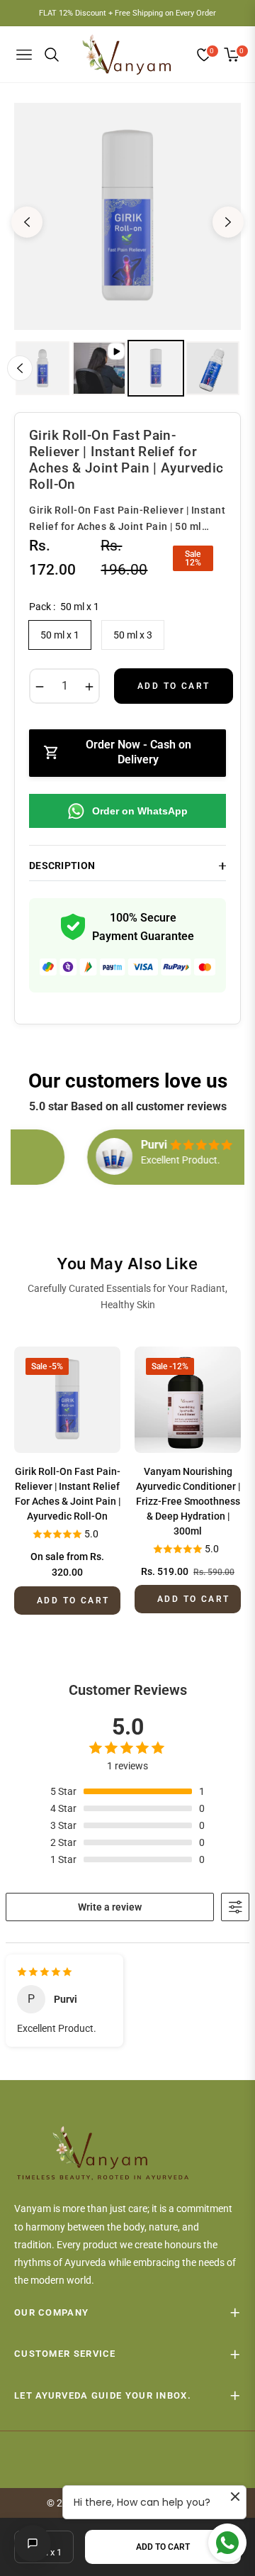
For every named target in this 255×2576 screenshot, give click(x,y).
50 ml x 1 (60, 635)
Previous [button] (27, 222)
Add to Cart (163, 2547)
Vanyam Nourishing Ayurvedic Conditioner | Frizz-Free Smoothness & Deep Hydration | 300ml (188, 1501)
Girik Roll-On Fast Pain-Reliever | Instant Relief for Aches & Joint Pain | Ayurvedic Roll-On (68, 1494)
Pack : (64, 607)
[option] (127, 216)
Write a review (110, 1907)
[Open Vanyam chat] (33, 2543)
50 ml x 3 (133, 635)
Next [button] (228, 222)
